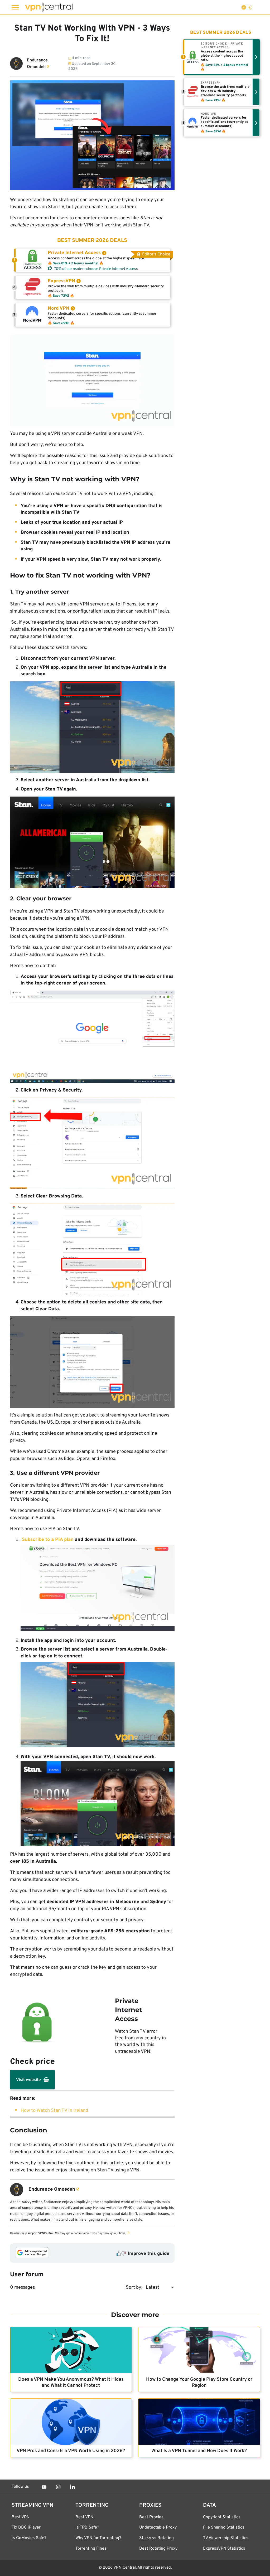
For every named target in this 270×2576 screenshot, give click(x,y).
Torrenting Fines (91, 2549)
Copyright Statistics (222, 2517)
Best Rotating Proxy (158, 2549)
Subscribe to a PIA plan (48, 1540)
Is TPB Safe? (87, 2528)
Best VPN (21, 2517)
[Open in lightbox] (92, 380)
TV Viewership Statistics (226, 2538)
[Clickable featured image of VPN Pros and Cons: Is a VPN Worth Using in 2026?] (71, 2422)
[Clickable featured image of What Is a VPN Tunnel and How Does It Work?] (199, 2422)
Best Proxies (151, 2517)
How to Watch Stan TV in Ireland (54, 2111)
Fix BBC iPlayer (26, 2528)
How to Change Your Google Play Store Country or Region (199, 2383)
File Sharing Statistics (224, 2528)
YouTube (44, 2487)
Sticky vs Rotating (156, 2538)
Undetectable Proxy (158, 2528)
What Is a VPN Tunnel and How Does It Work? (199, 2451)
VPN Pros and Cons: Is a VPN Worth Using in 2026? (71, 2451)
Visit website (28, 2080)
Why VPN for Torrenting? (98, 2538)
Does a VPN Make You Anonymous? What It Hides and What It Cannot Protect (71, 2383)
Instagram (58, 2487)
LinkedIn (73, 2487)
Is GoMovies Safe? (29, 2538)
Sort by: (134, 2288)
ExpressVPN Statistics (224, 2549)
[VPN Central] (49, 7)
